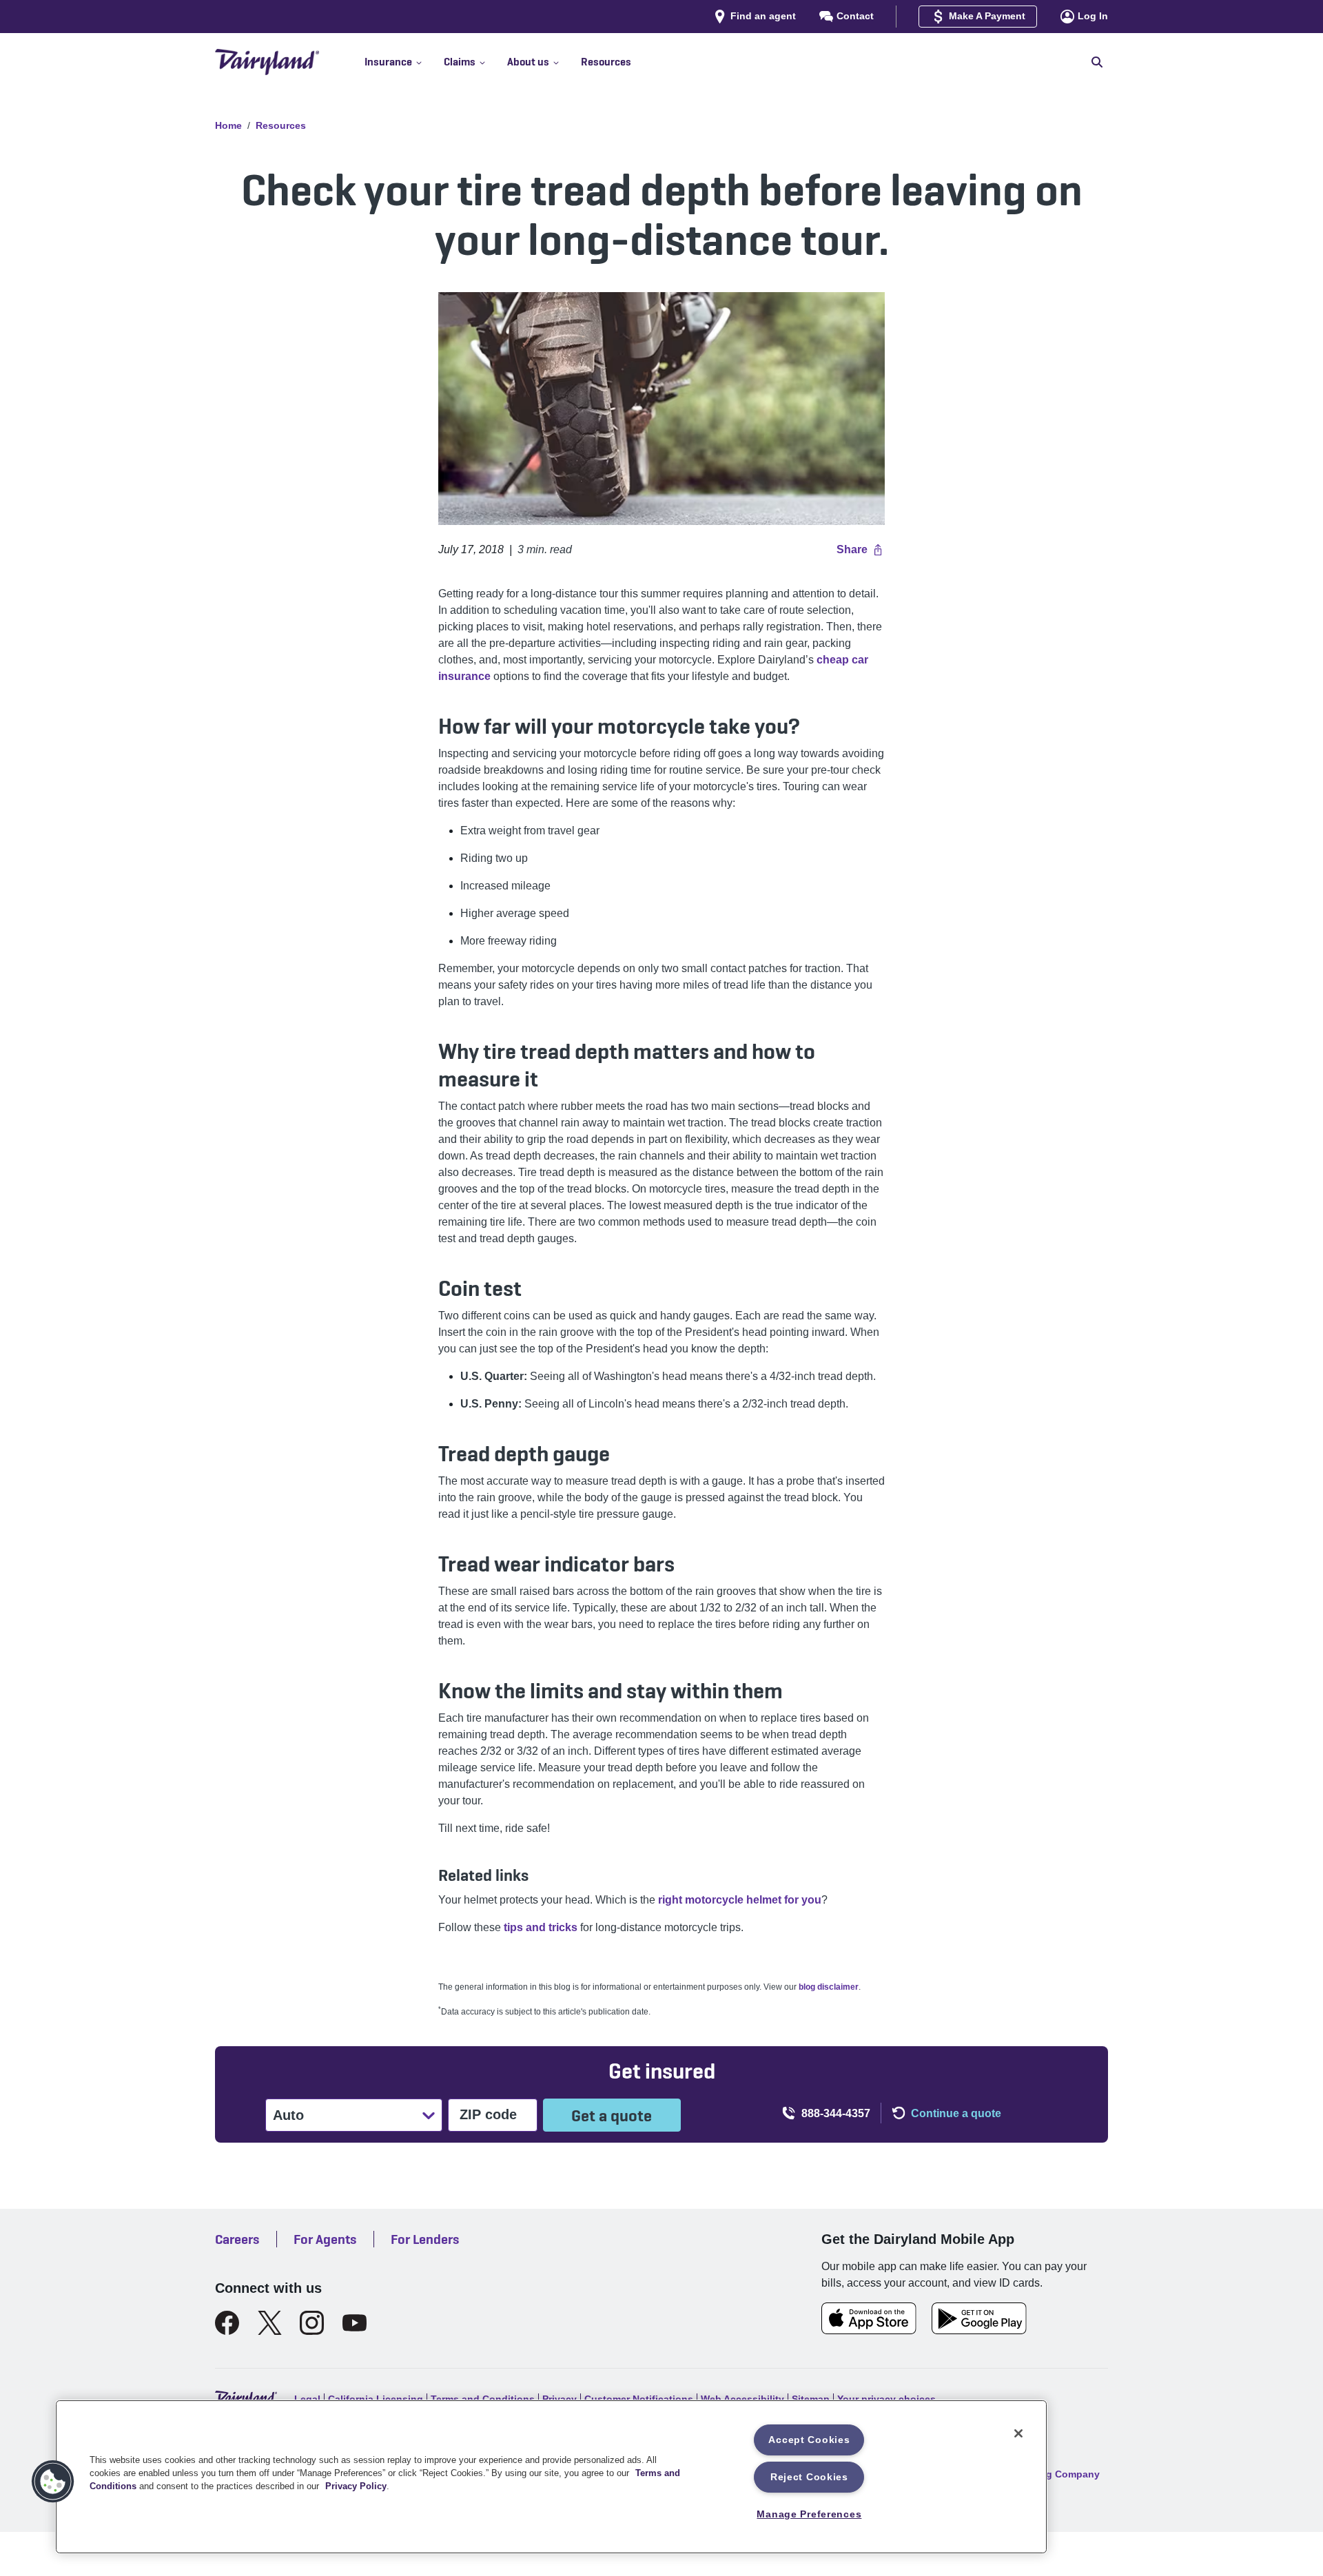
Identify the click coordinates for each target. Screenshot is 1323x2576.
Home (228, 125)
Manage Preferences (809, 2514)
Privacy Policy (356, 2486)
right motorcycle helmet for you (740, 1900)
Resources (281, 125)
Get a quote (612, 2115)
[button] (404, 62)
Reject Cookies (809, 2477)
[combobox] (274, 2115)
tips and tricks (541, 1927)
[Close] (1018, 2433)
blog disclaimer (829, 1987)
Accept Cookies (809, 2440)
